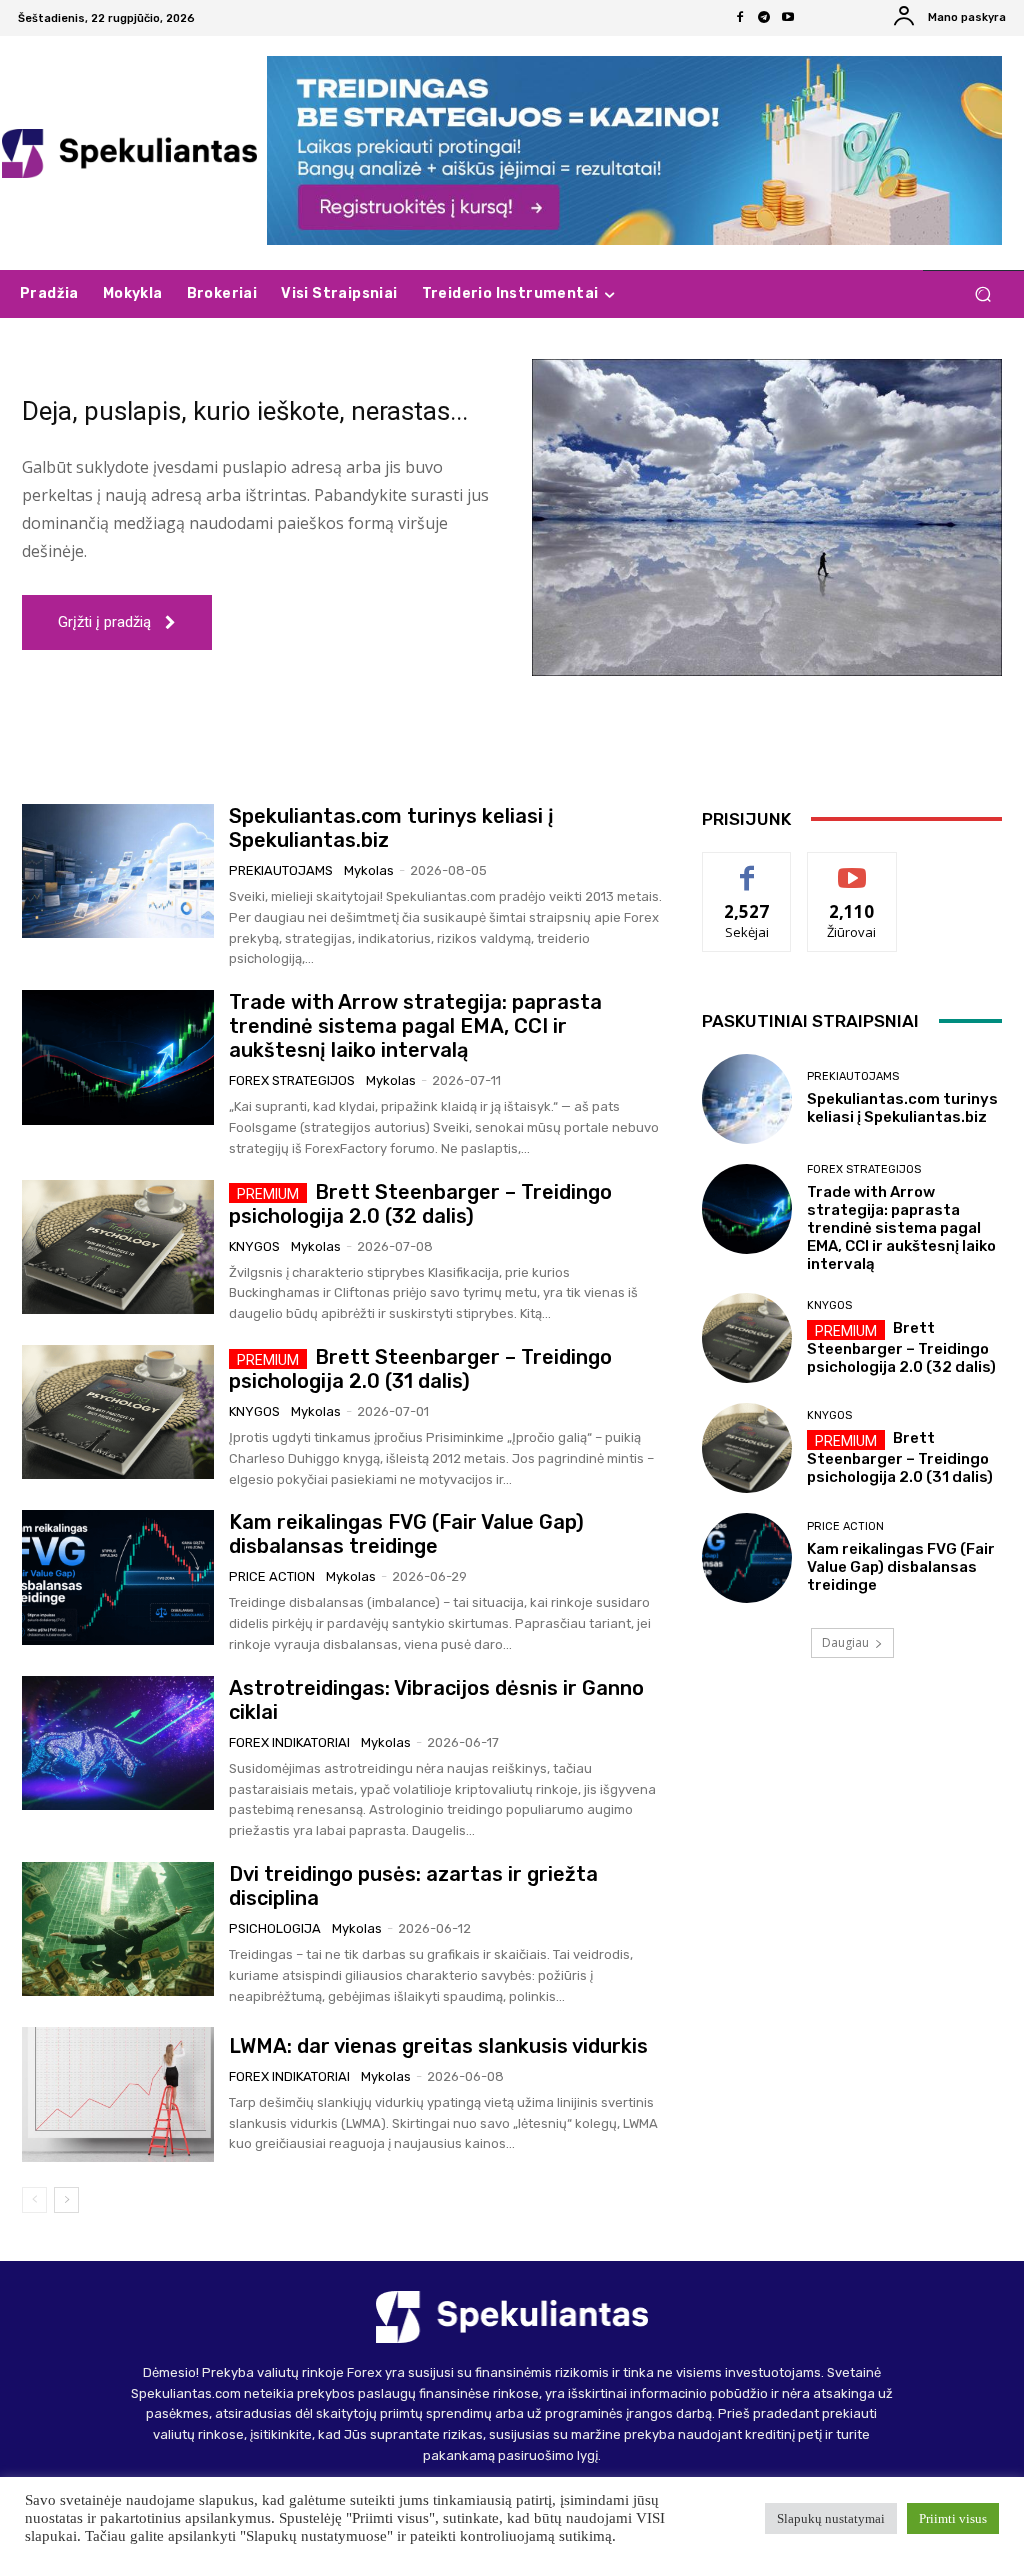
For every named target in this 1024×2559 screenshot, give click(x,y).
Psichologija (275, 1928)
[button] (982, 294)
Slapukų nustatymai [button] (831, 2518)
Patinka (747, 867)
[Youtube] (788, 18)
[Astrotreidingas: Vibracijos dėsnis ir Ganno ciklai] (118, 1743)
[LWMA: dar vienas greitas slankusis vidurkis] (118, 2094)
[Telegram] (764, 18)
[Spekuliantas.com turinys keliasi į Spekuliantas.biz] (118, 871)
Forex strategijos (292, 1080)
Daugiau (845, 1642)
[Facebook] (740, 18)
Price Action (272, 1576)
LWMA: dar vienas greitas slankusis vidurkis (438, 2046)
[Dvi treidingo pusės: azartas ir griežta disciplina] (118, 1929)
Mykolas (369, 870)
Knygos (254, 1246)
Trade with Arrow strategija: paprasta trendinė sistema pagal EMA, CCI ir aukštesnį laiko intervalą (415, 1026)
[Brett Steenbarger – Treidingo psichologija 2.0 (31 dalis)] (118, 1412)
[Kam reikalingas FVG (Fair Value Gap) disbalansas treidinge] (118, 1577)
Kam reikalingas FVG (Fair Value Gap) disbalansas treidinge (406, 1534)
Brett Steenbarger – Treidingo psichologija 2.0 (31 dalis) (420, 1369)
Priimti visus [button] (953, 2518)
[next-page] (66, 2200)
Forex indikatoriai (289, 1742)
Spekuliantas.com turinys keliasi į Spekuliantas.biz (902, 1108)
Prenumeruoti (856, 867)
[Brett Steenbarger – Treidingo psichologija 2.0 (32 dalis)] (118, 1247)
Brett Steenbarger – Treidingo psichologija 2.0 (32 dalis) (420, 1204)
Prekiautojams (281, 870)
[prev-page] (34, 2200)
